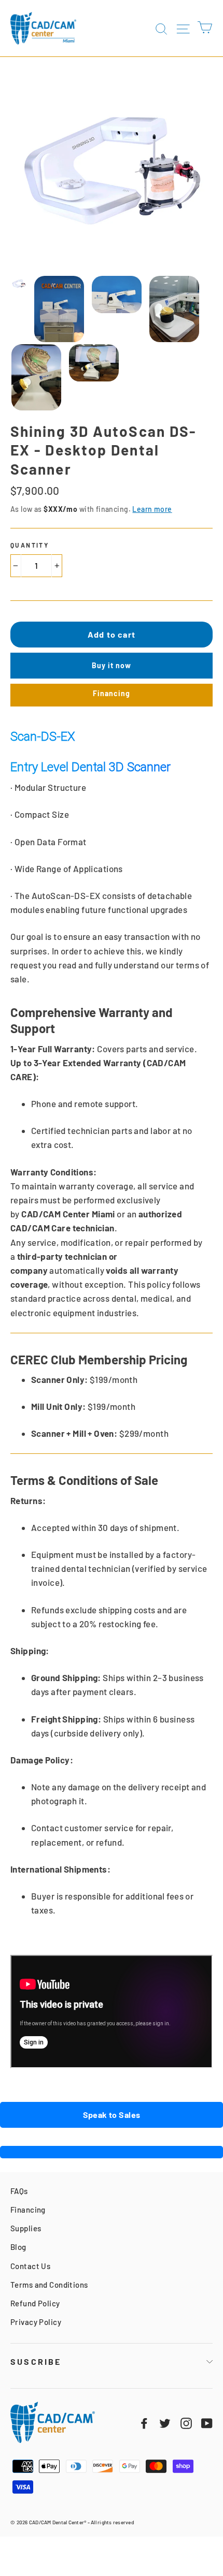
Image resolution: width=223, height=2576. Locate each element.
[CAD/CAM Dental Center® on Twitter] (165, 2422)
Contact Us (30, 2266)
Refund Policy (35, 2303)
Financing (112, 693)
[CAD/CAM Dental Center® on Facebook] (144, 2422)
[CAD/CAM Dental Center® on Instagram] (186, 2422)
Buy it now (112, 665)
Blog (18, 2247)
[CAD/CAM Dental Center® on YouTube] (207, 2422)
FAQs (19, 2191)
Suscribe (36, 2361)
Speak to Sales (112, 2115)
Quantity (30, 545)
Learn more (152, 509)
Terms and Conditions (49, 2285)
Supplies (26, 2228)
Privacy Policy (36, 2322)
